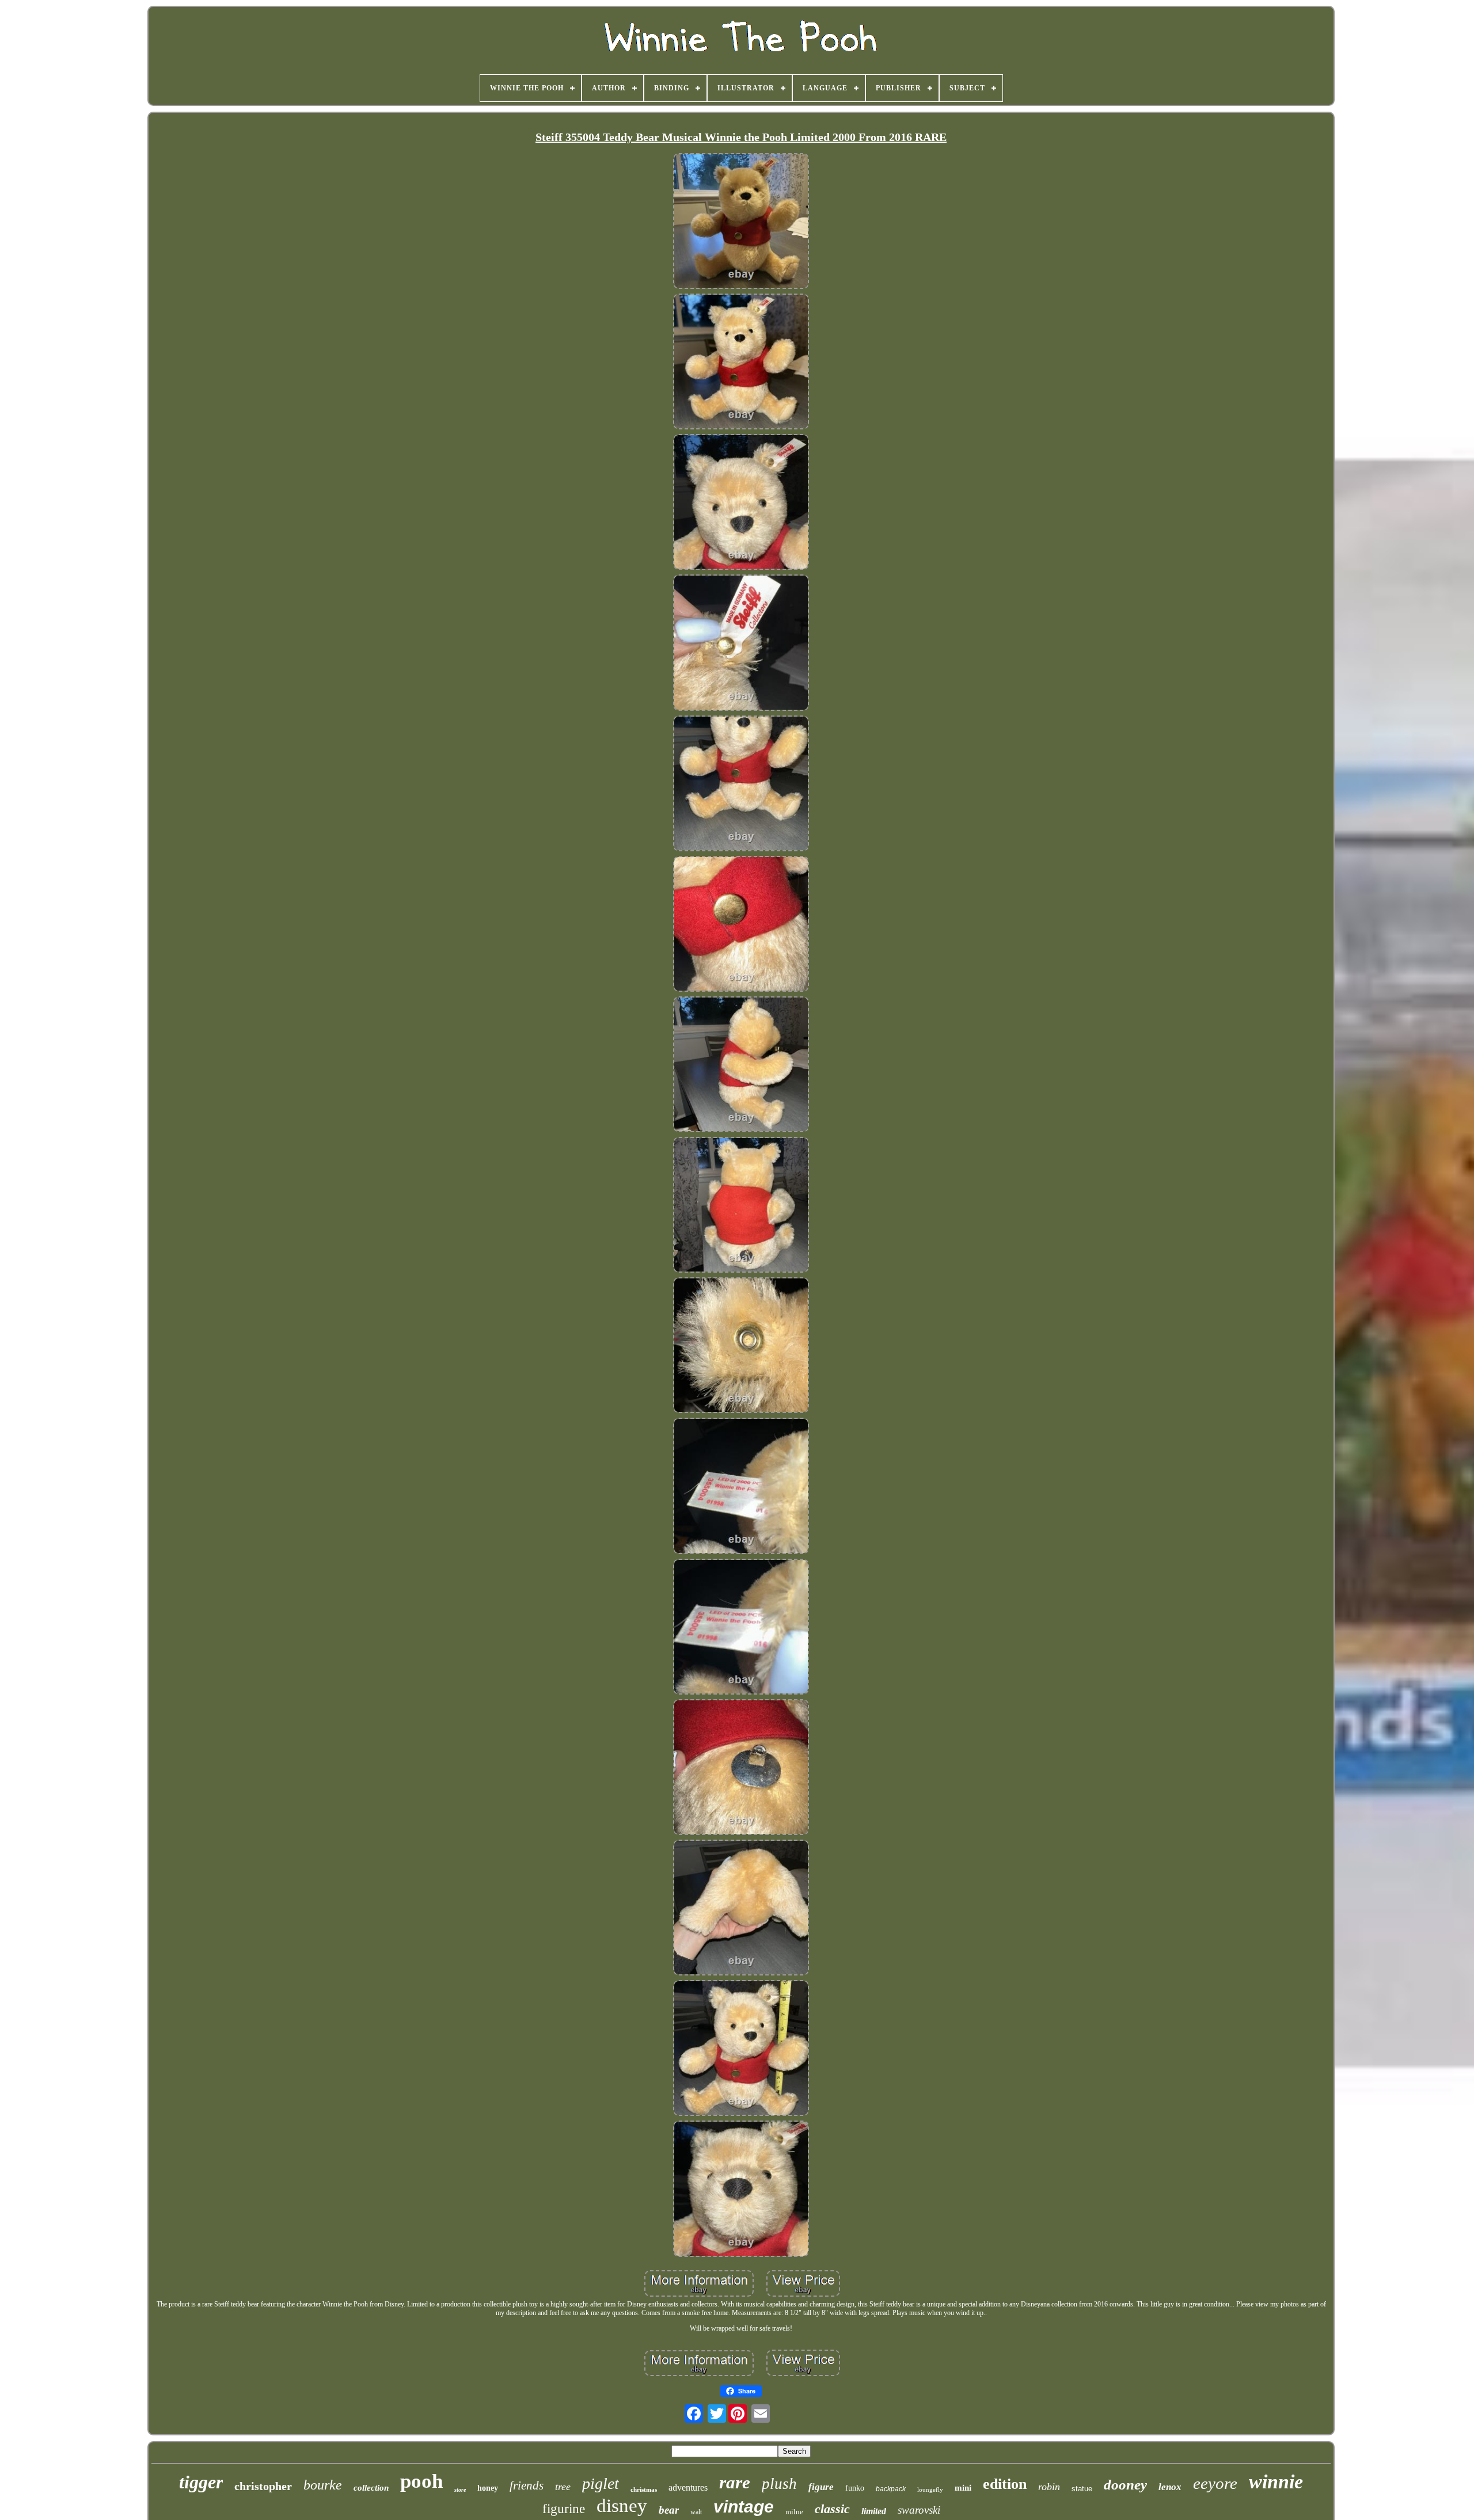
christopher (263, 2486)
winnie (1276, 2482)
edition (1005, 2484)
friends (527, 2485)
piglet (601, 2483)
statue (1082, 2489)
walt (696, 2512)
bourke (323, 2485)
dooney (1125, 2485)
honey (488, 2488)
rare (735, 2482)
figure (821, 2487)
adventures (688, 2487)
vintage (744, 2506)
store (460, 2490)
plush (779, 2484)
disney (622, 2506)
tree (563, 2487)
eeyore (1215, 2483)
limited (874, 2511)
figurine (564, 2509)
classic (832, 2509)
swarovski (919, 2510)
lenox (1170, 2487)
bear (669, 2510)
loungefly (930, 2489)
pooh (421, 2481)
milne (794, 2512)
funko (855, 2488)
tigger (201, 2482)
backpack (891, 2489)
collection (371, 2488)
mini (963, 2488)
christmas (644, 2489)
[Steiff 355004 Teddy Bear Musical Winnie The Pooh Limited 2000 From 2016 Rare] (741, 222)
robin (1049, 2487)
